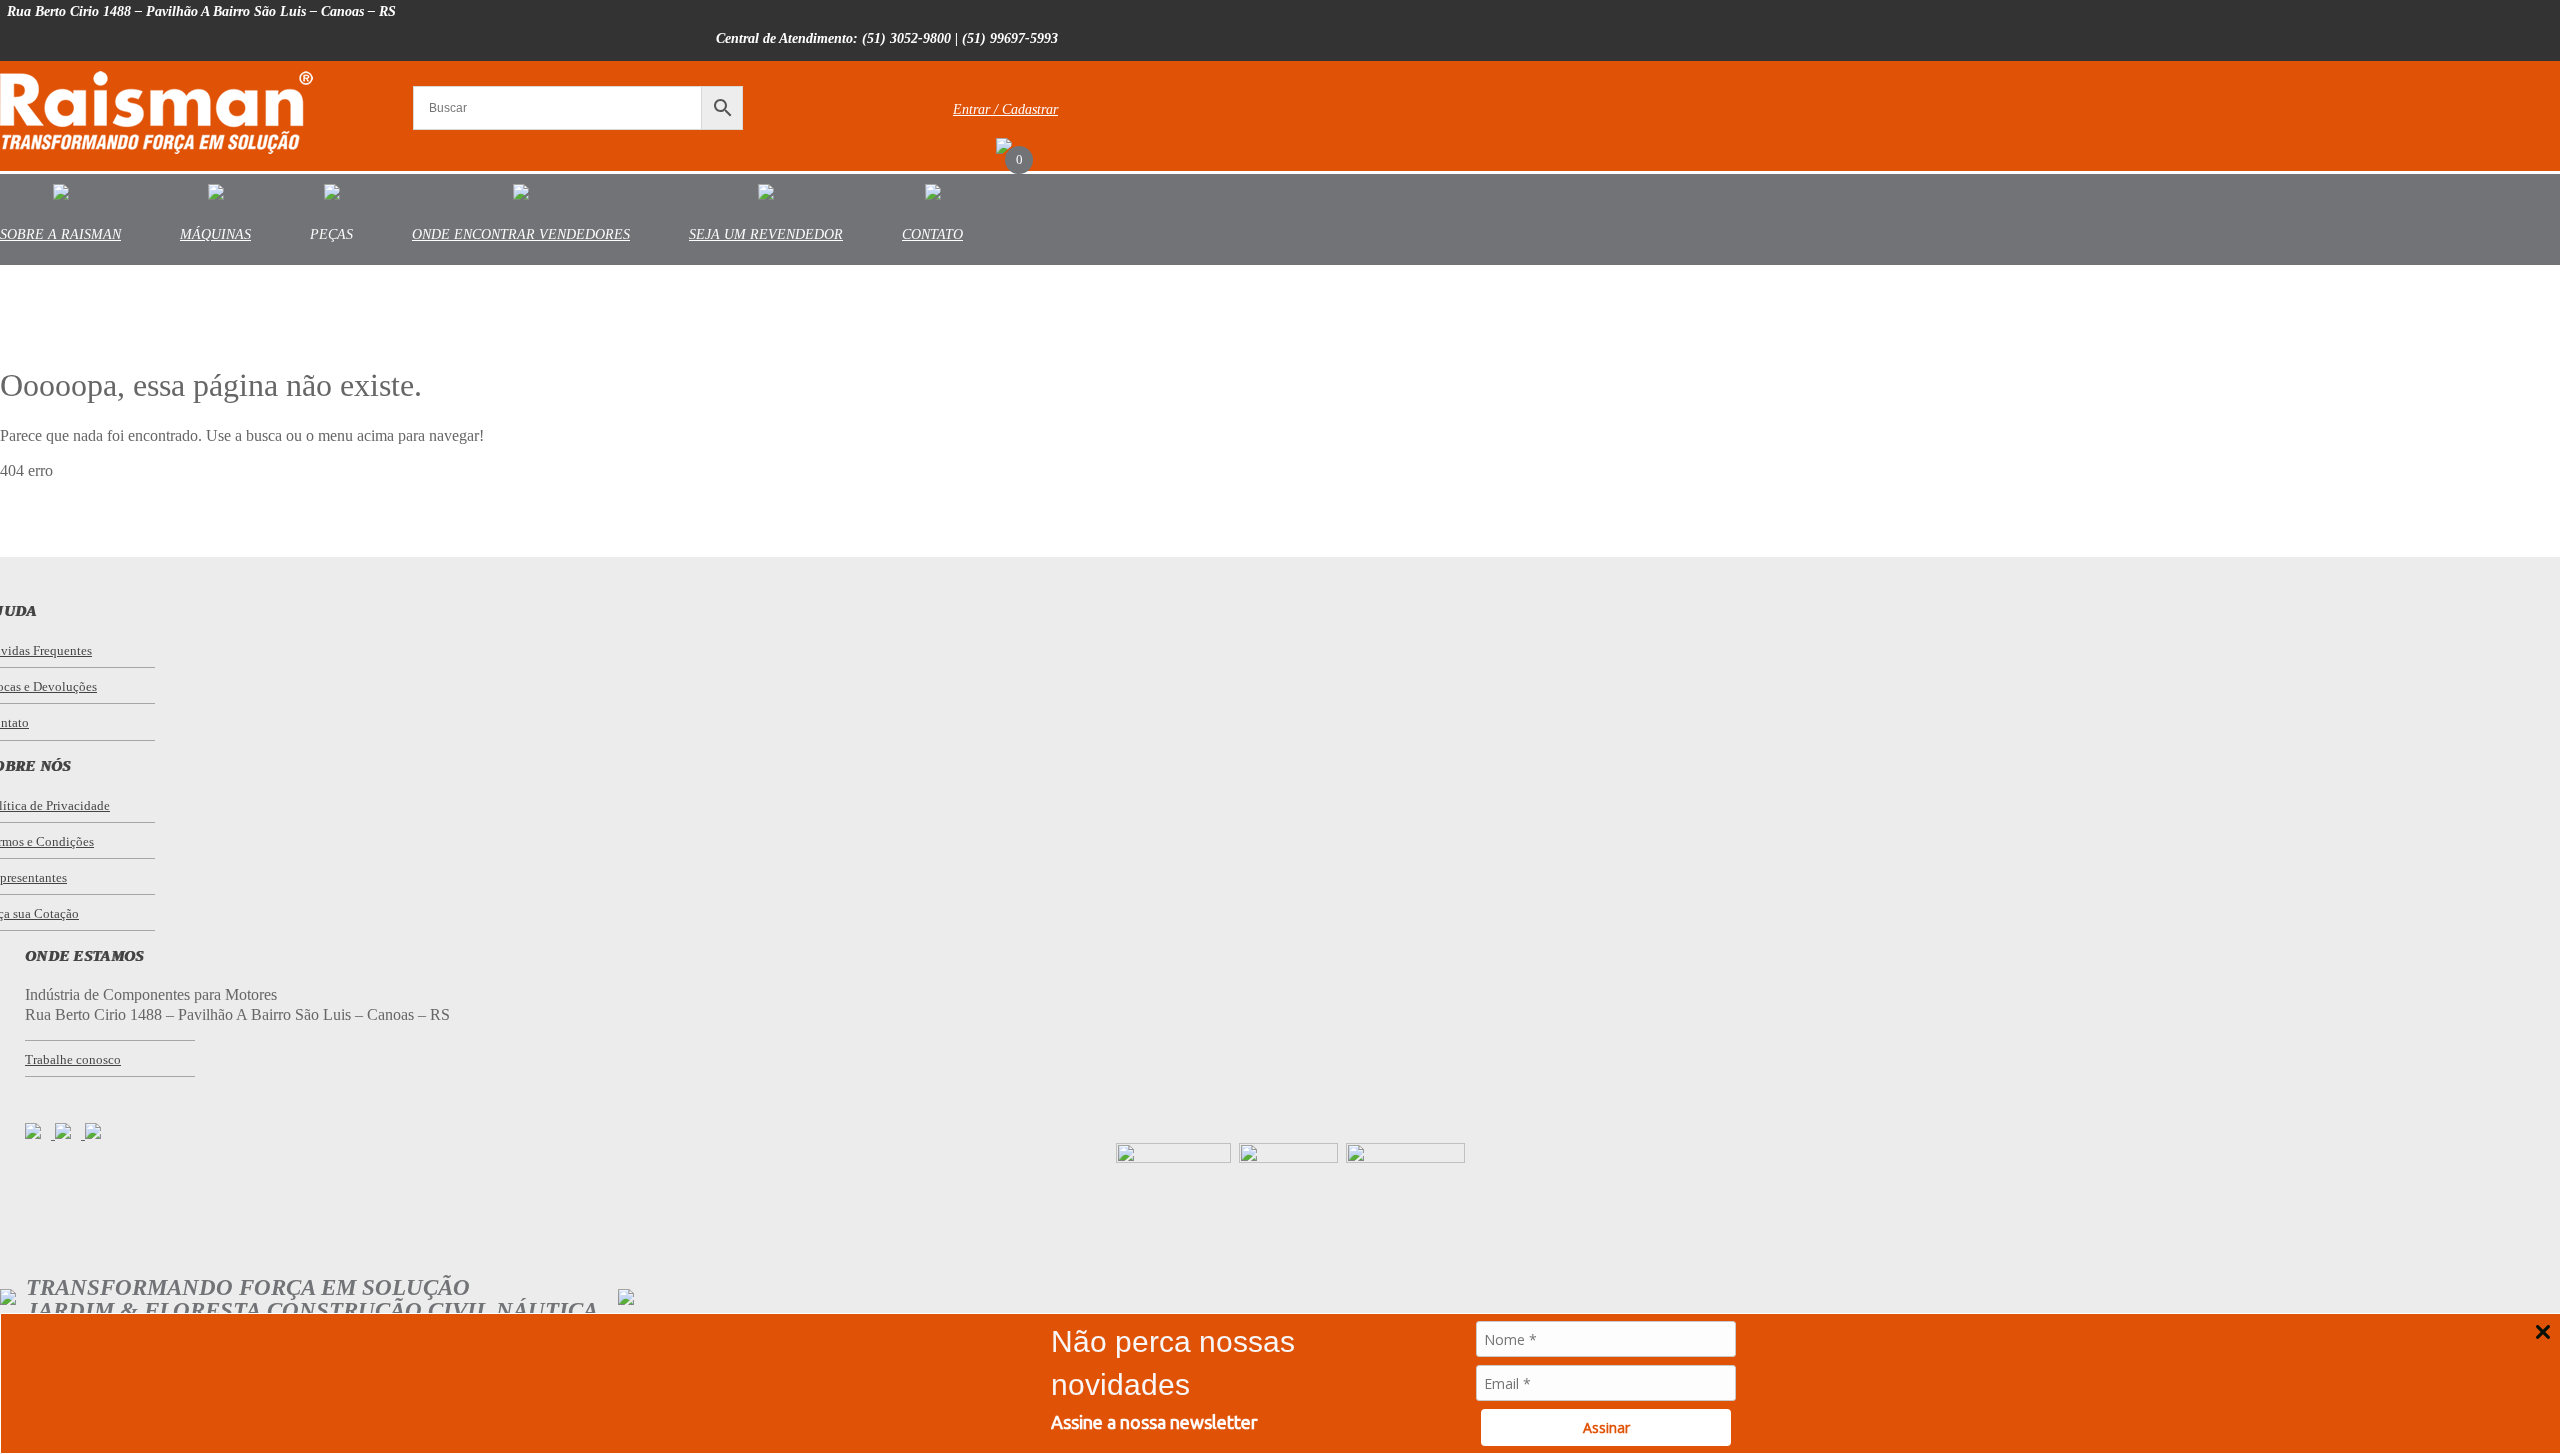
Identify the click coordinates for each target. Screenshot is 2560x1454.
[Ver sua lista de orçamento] (1004, 148)
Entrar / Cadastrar (1005, 109)
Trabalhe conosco (73, 1059)
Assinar (1606, 1427)
